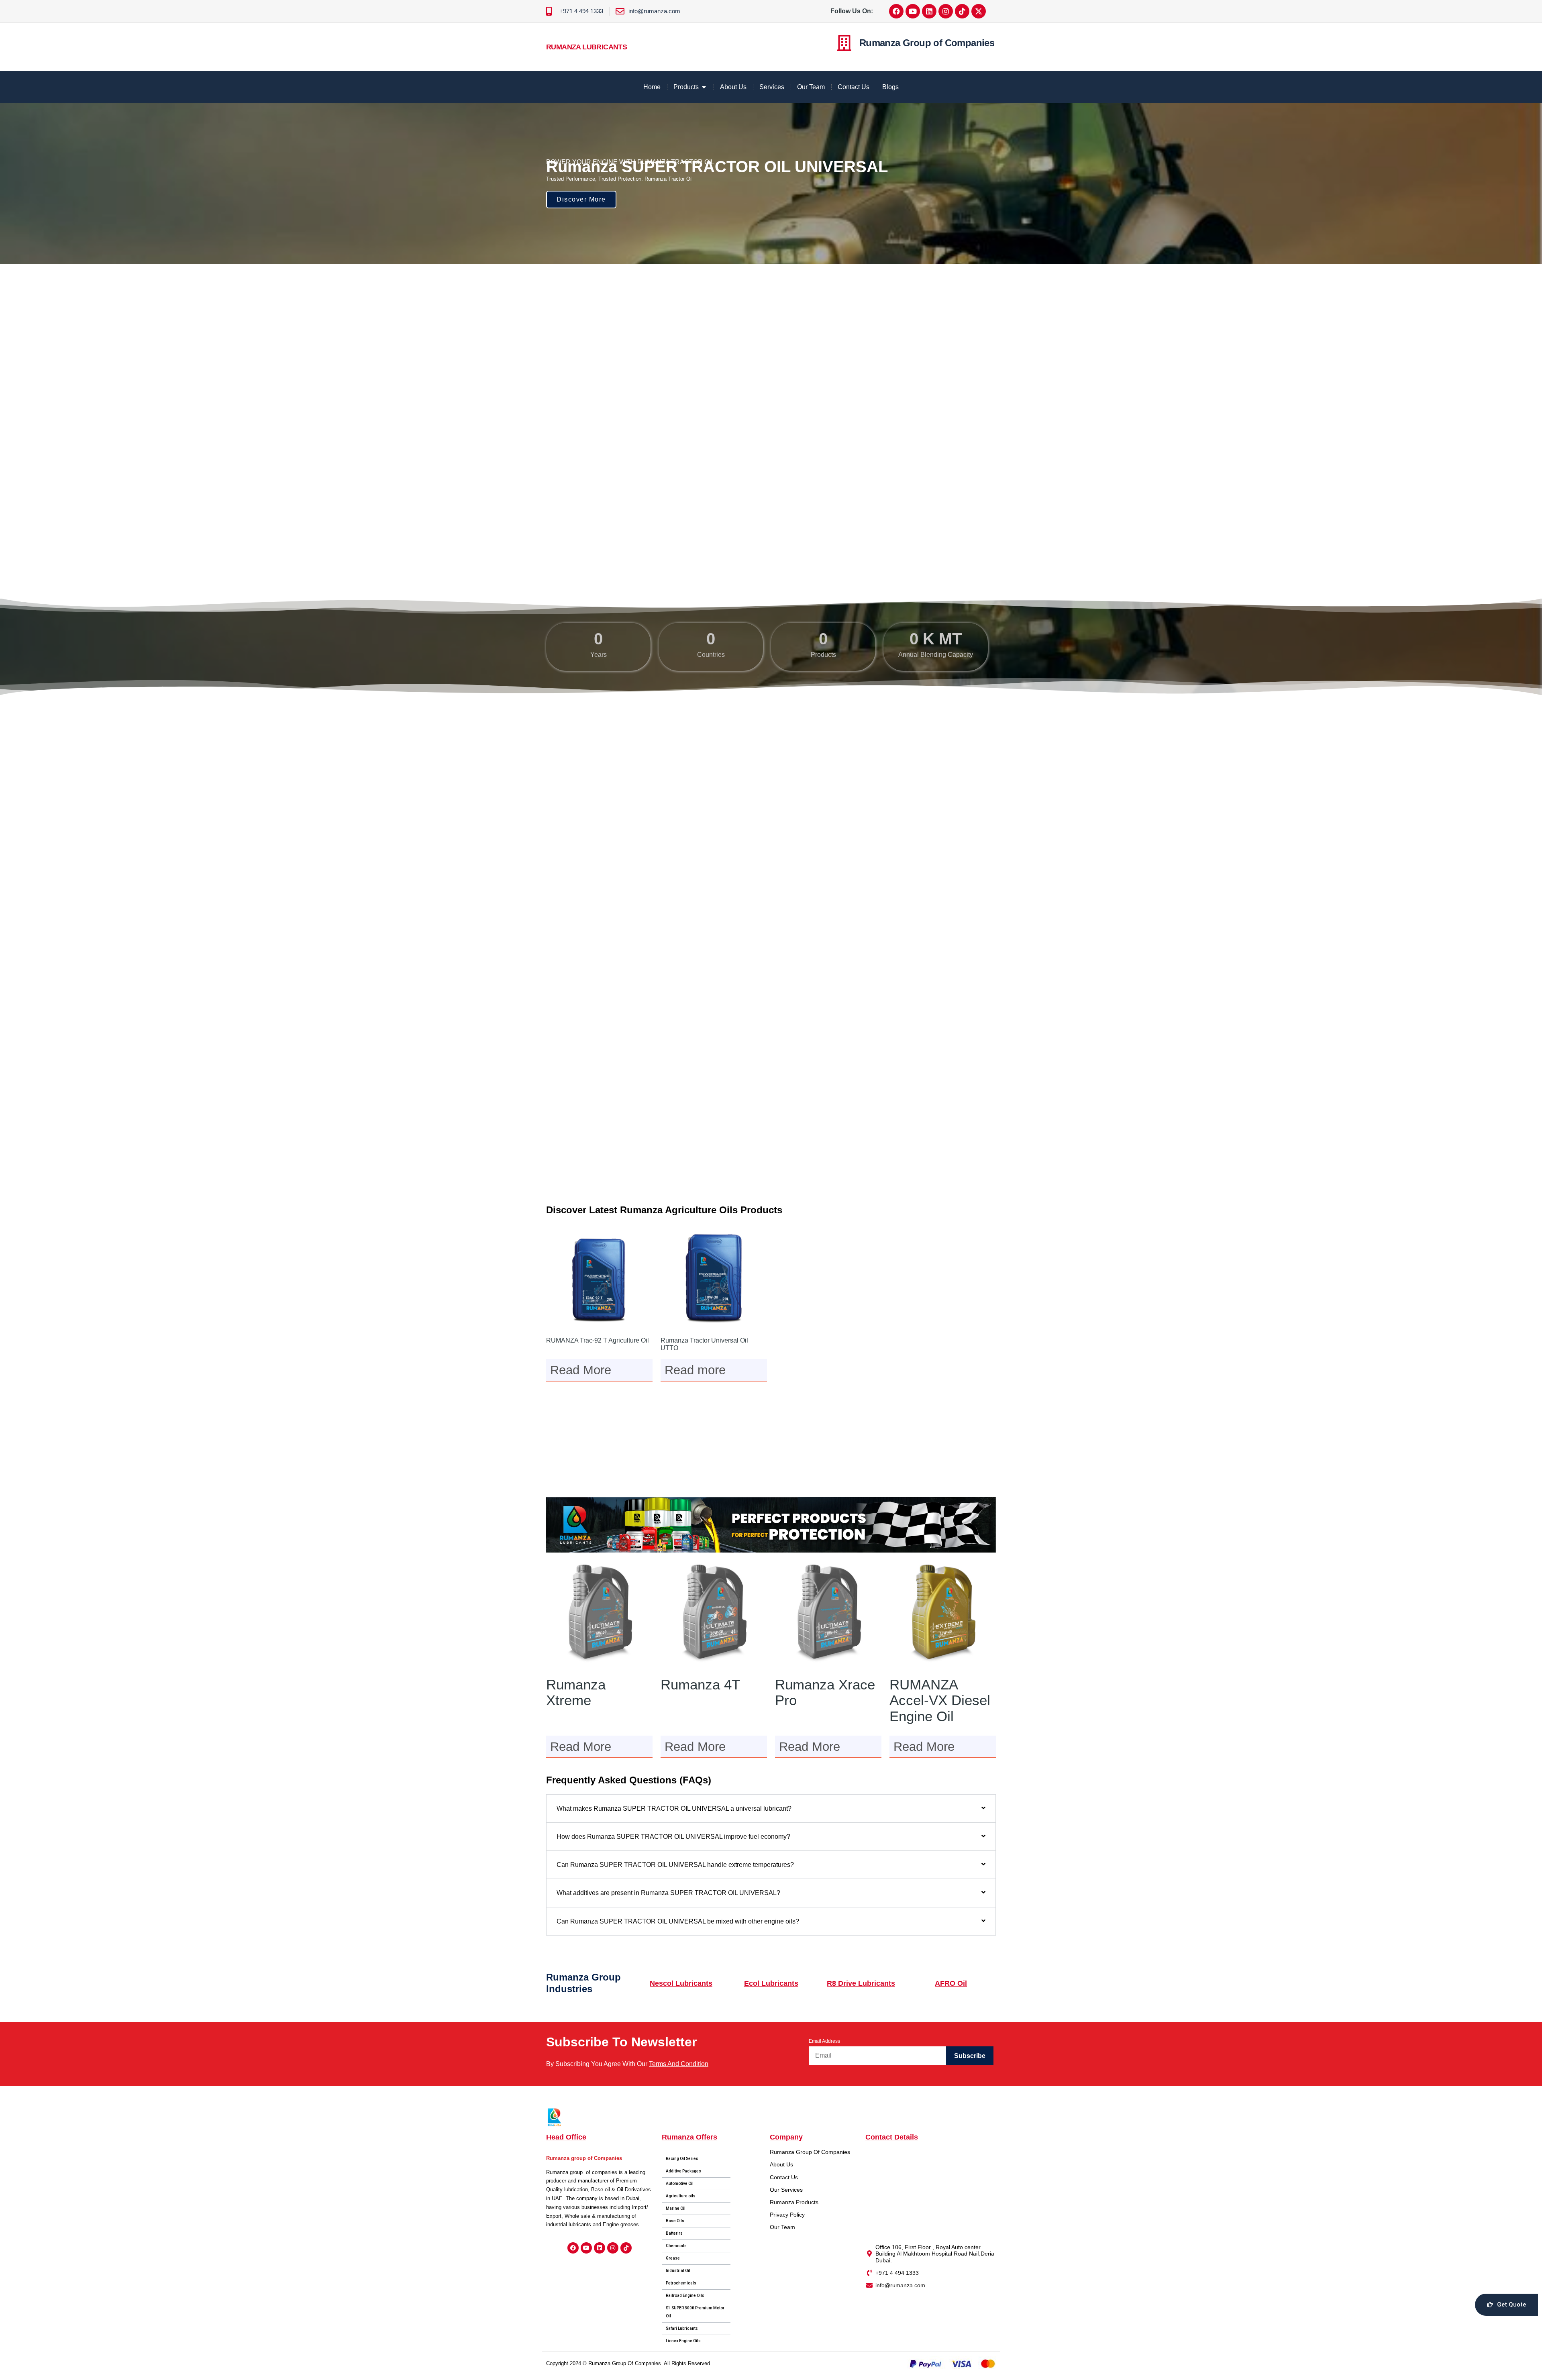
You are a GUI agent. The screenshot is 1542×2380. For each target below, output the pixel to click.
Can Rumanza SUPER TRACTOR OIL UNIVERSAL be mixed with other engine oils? (678, 1921)
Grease (673, 2258)
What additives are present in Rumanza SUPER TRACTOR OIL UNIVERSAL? (668, 1893)
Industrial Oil (678, 2271)
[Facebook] (896, 11)
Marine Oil (676, 2208)
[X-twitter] (979, 11)
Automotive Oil (680, 2183)
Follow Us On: (852, 11)
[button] (771, 1808)
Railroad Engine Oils (685, 2295)
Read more (695, 1370)
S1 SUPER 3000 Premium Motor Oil (695, 2312)
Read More (581, 1370)
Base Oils (675, 2221)
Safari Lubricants (682, 2328)
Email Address (824, 2041)
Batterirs (674, 2233)
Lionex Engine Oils (683, 2341)
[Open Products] (704, 87)
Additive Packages (683, 2171)
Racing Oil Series (682, 2159)
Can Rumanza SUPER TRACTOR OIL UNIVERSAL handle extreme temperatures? (675, 1865)
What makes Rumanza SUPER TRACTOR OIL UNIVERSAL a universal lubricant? (674, 1808)
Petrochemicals (681, 2283)
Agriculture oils (681, 2196)
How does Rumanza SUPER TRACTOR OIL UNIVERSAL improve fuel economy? (673, 1837)
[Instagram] (946, 11)
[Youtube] (913, 11)
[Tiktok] (962, 11)
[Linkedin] (929, 11)
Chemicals (676, 2246)
